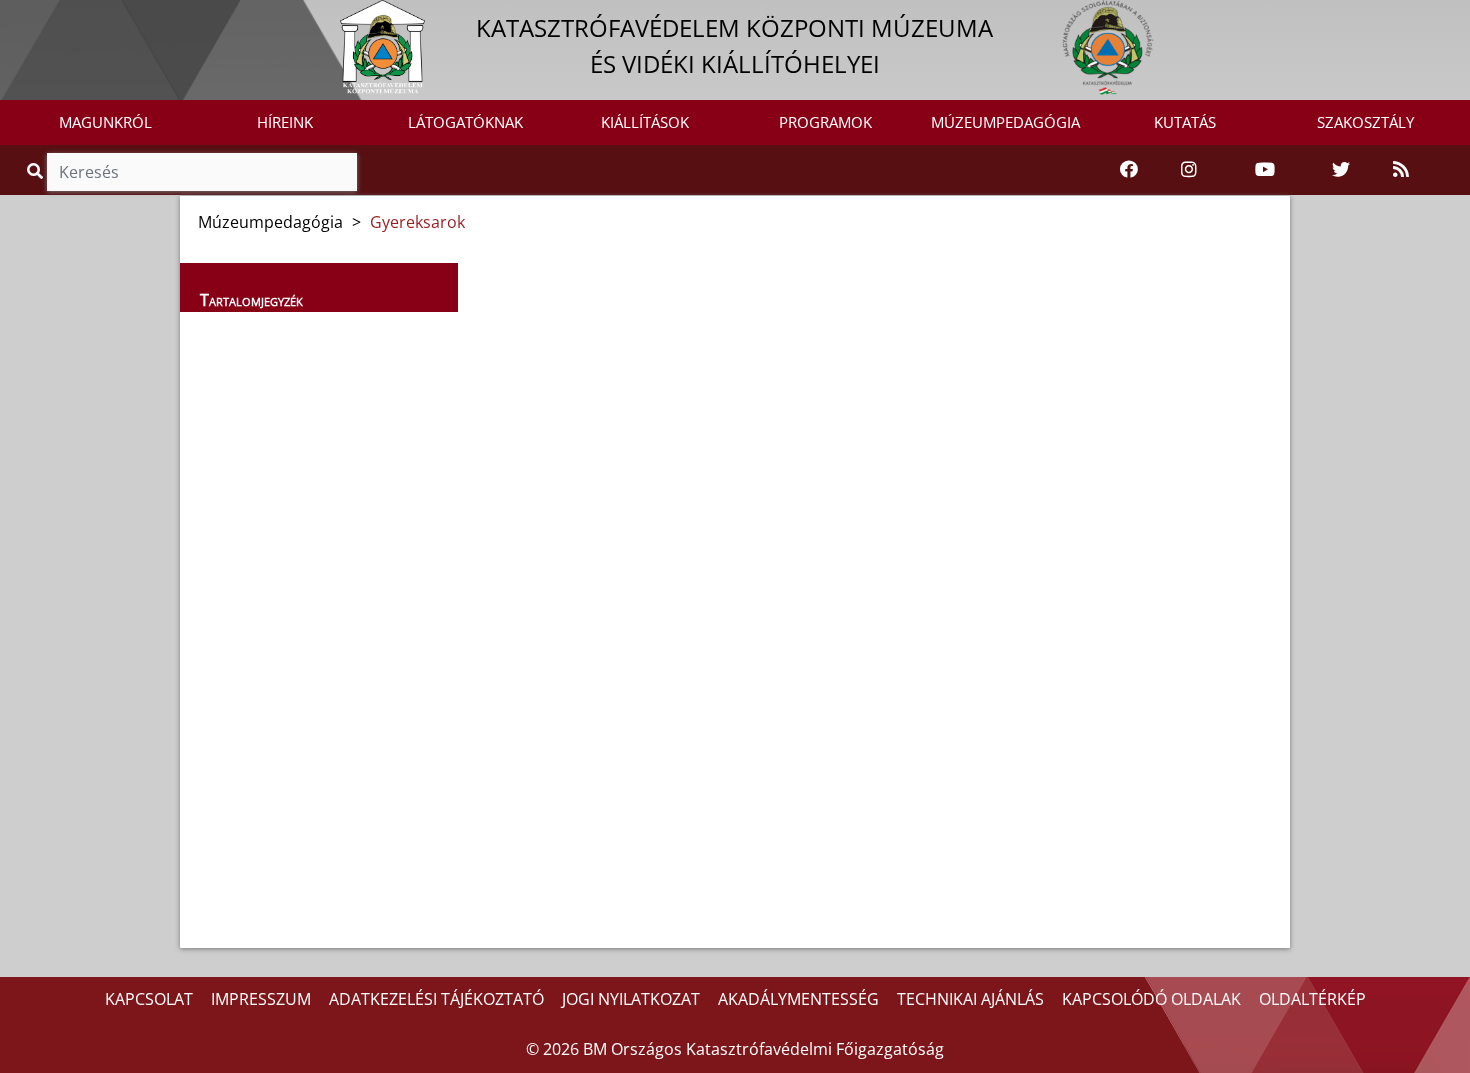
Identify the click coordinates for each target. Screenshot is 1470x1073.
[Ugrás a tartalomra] (37, 17)
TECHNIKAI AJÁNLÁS (970, 999)
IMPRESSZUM (261, 999)
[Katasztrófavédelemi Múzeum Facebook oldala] (1129, 170)
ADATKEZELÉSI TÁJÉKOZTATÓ (436, 999)
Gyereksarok (417, 222)
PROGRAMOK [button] (825, 122)
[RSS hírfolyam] (1401, 170)
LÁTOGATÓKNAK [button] (465, 122)
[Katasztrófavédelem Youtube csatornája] (1265, 170)
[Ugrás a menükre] (15, 17)
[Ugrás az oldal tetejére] (481, 291)
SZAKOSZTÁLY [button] (1365, 122)
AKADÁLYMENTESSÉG (798, 999)
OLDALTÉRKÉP (1312, 999)
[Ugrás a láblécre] (59, 17)
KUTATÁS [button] (1185, 122)
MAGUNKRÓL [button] (105, 122)
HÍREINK (285, 122)
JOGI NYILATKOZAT (631, 999)
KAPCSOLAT (149, 999)
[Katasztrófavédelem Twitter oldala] (1341, 170)
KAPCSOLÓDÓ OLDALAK (1151, 999)
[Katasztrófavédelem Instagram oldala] (1189, 170)
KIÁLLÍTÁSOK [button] (645, 122)
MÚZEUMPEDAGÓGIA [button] (1005, 122)
